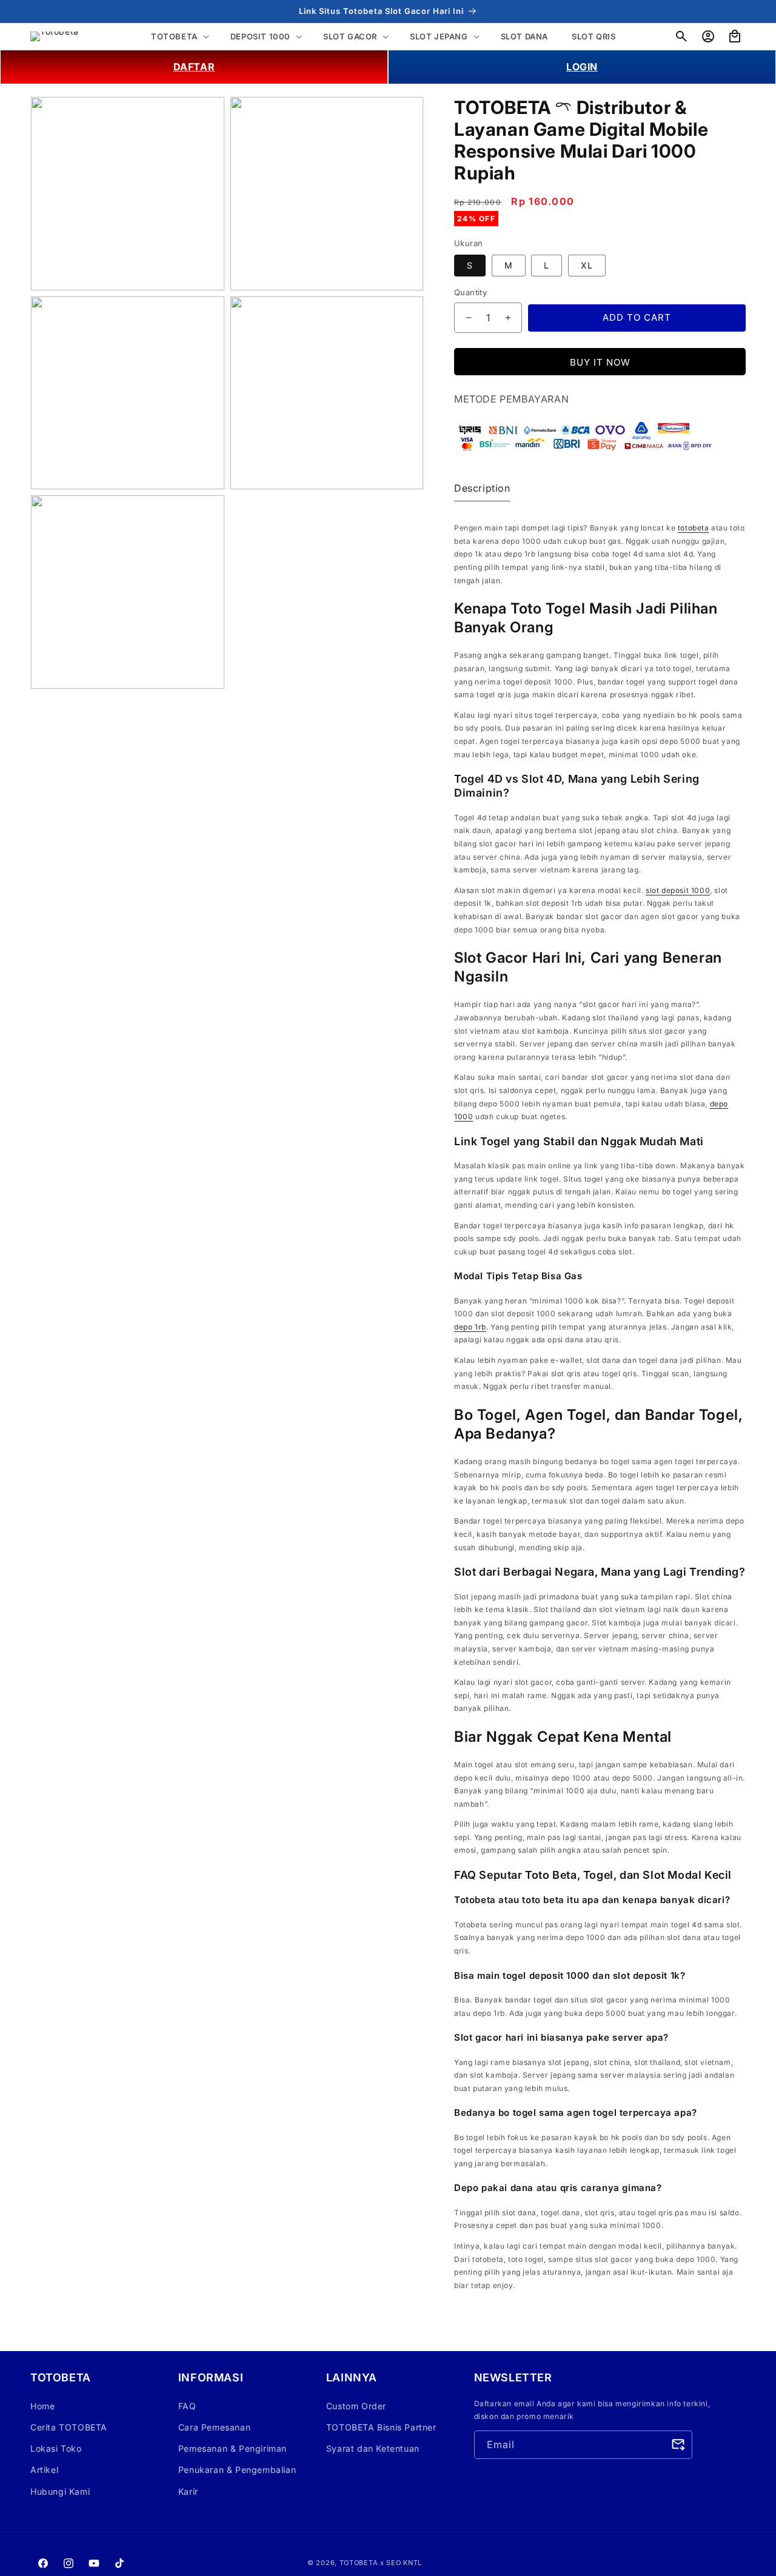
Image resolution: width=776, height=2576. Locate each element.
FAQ (187, 2405)
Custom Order (356, 2405)
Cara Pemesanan (214, 2427)
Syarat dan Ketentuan (373, 2448)
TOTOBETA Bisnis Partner (381, 2427)
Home (42, 2405)
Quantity (470, 293)
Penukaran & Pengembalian (237, 2470)
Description (482, 489)
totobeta (694, 528)
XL (587, 266)
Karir (188, 2491)
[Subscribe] (678, 2444)
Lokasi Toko (56, 2448)
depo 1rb (470, 1327)
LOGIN (582, 67)
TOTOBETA (359, 2563)
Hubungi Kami (60, 2491)
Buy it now (600, 362)
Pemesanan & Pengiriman (232, 2448)
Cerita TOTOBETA (69, 2427)
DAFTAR (194, 67)
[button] (681, 36)
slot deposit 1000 (678, 890)
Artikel (44, 2470)
